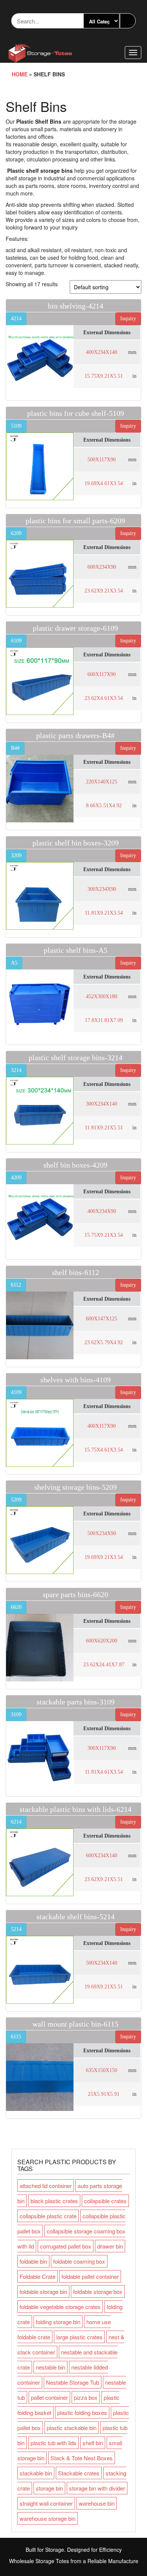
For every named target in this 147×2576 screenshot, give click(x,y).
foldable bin (33, 2261)
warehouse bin (97, 2503)
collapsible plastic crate (48, 2216)
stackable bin (36, 2473)
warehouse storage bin (47, 2518)
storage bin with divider (97, 2488)
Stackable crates (79, 2473)
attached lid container (46, 2186)
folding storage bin (58, 2322)
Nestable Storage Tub (73, 2382)
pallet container (49, 2397)
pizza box (86, 2397)
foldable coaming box (79, 2261)
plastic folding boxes (82, 2412)
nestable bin (51, 2367)
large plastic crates (79, 2337)
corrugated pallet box (66, 2246)
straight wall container (46, 2503)
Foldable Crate (38, 2276)
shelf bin (93, 2443)
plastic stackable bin (72, 2428)
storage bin (49, 2488)
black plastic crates (54, 2201)
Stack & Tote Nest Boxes (82, 2458)
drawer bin (110, 2246)
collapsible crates (105, 2201)
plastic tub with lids (54, 2443)
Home (20, 74)
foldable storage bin (43, 2291)
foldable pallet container (90, 2276)
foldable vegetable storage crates (60, 2307)
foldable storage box (98, 2291)
